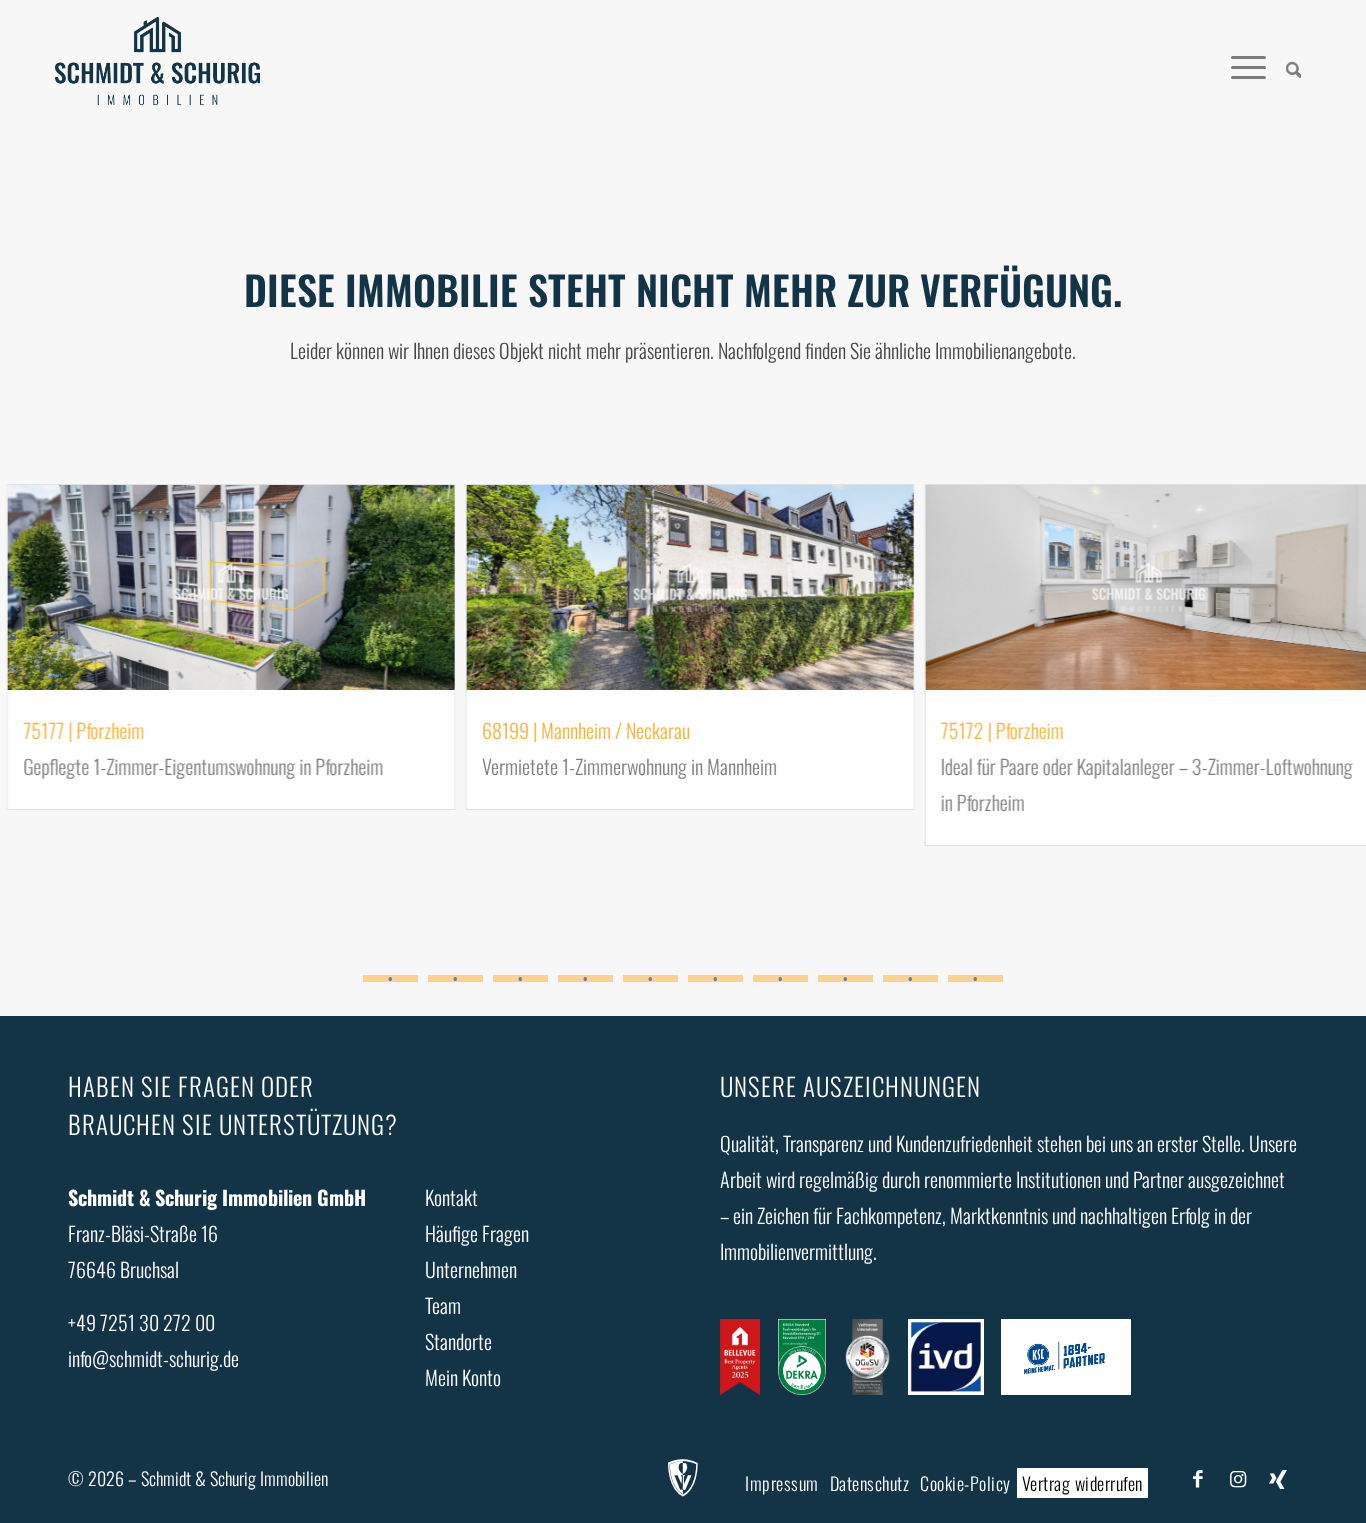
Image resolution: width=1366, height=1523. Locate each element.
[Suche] (1294, 65)
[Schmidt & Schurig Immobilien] (157, 65)
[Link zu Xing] (1278, 1477)
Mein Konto (463, 1377)
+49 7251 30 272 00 (141, 1322)
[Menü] (1248, 65)
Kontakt (451, 1197)
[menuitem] (1294, 65)
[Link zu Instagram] (1238, 1477)
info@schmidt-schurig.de (153, 1358)
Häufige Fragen (477, 1233)
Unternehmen (471, 1269)
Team (443, 1305)
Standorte (458, 1341)
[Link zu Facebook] (1198, 1477)
